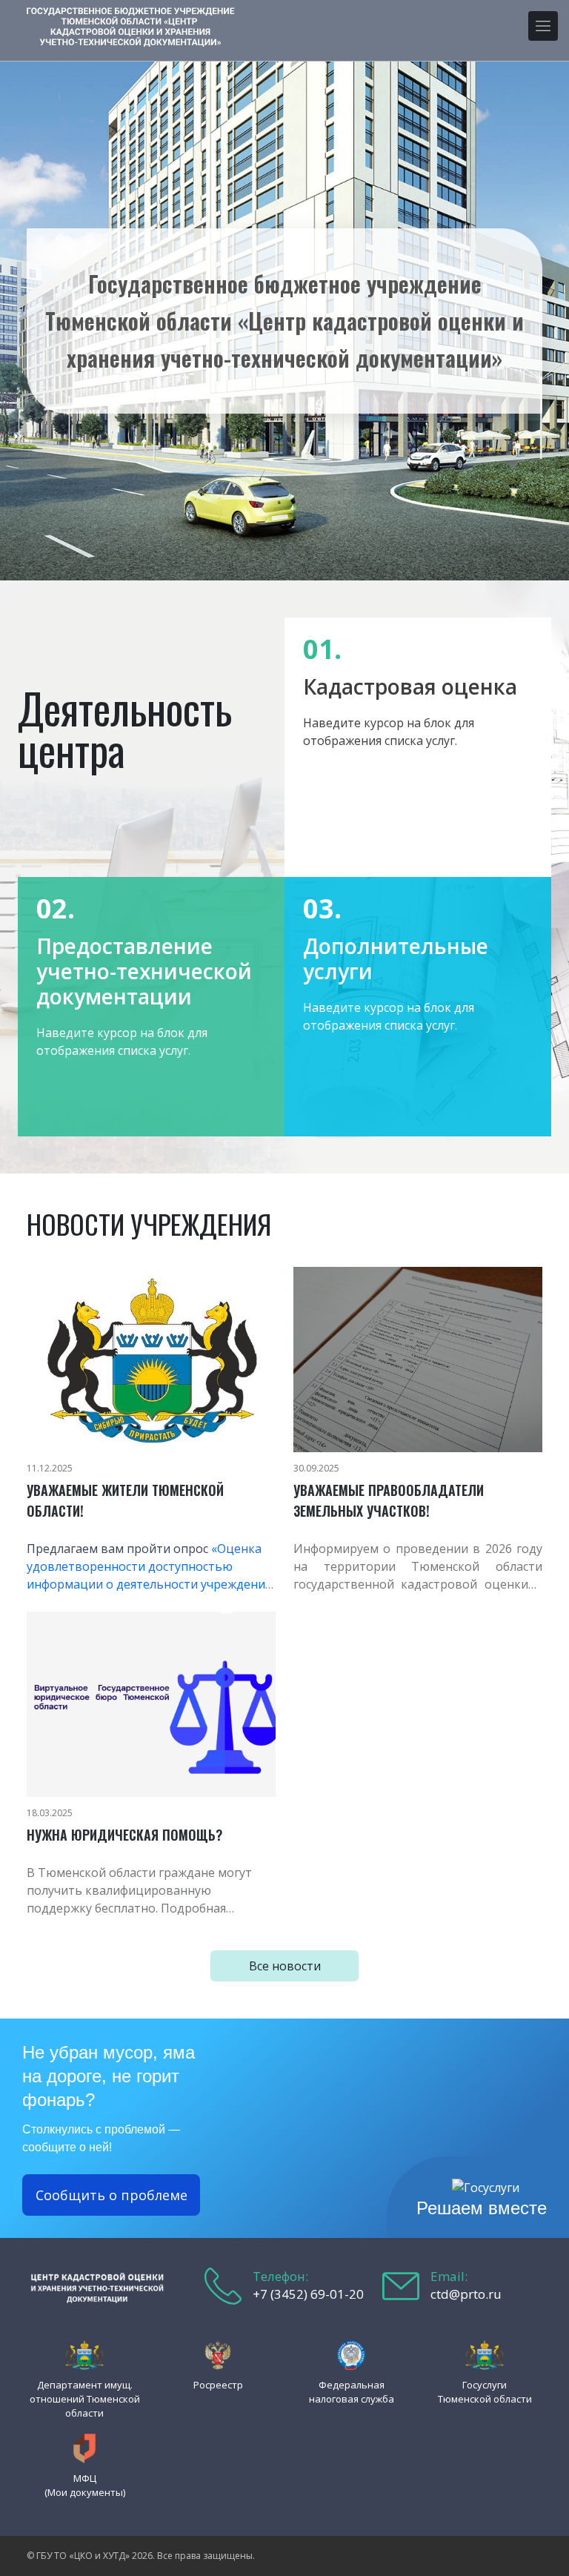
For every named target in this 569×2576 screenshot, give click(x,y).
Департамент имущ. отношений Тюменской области (85, 2399)
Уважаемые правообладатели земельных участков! (389, 1500)
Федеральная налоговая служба (352, 2392)
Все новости (285, 1966)
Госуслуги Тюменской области (485, 2392)
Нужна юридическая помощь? (124, 1835)
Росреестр (218, 2385)
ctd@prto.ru (466, 2294)
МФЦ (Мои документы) (85, 2485)
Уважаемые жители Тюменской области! (125, 1500)
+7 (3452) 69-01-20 (308, 2294)
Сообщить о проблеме (112, 2195)
